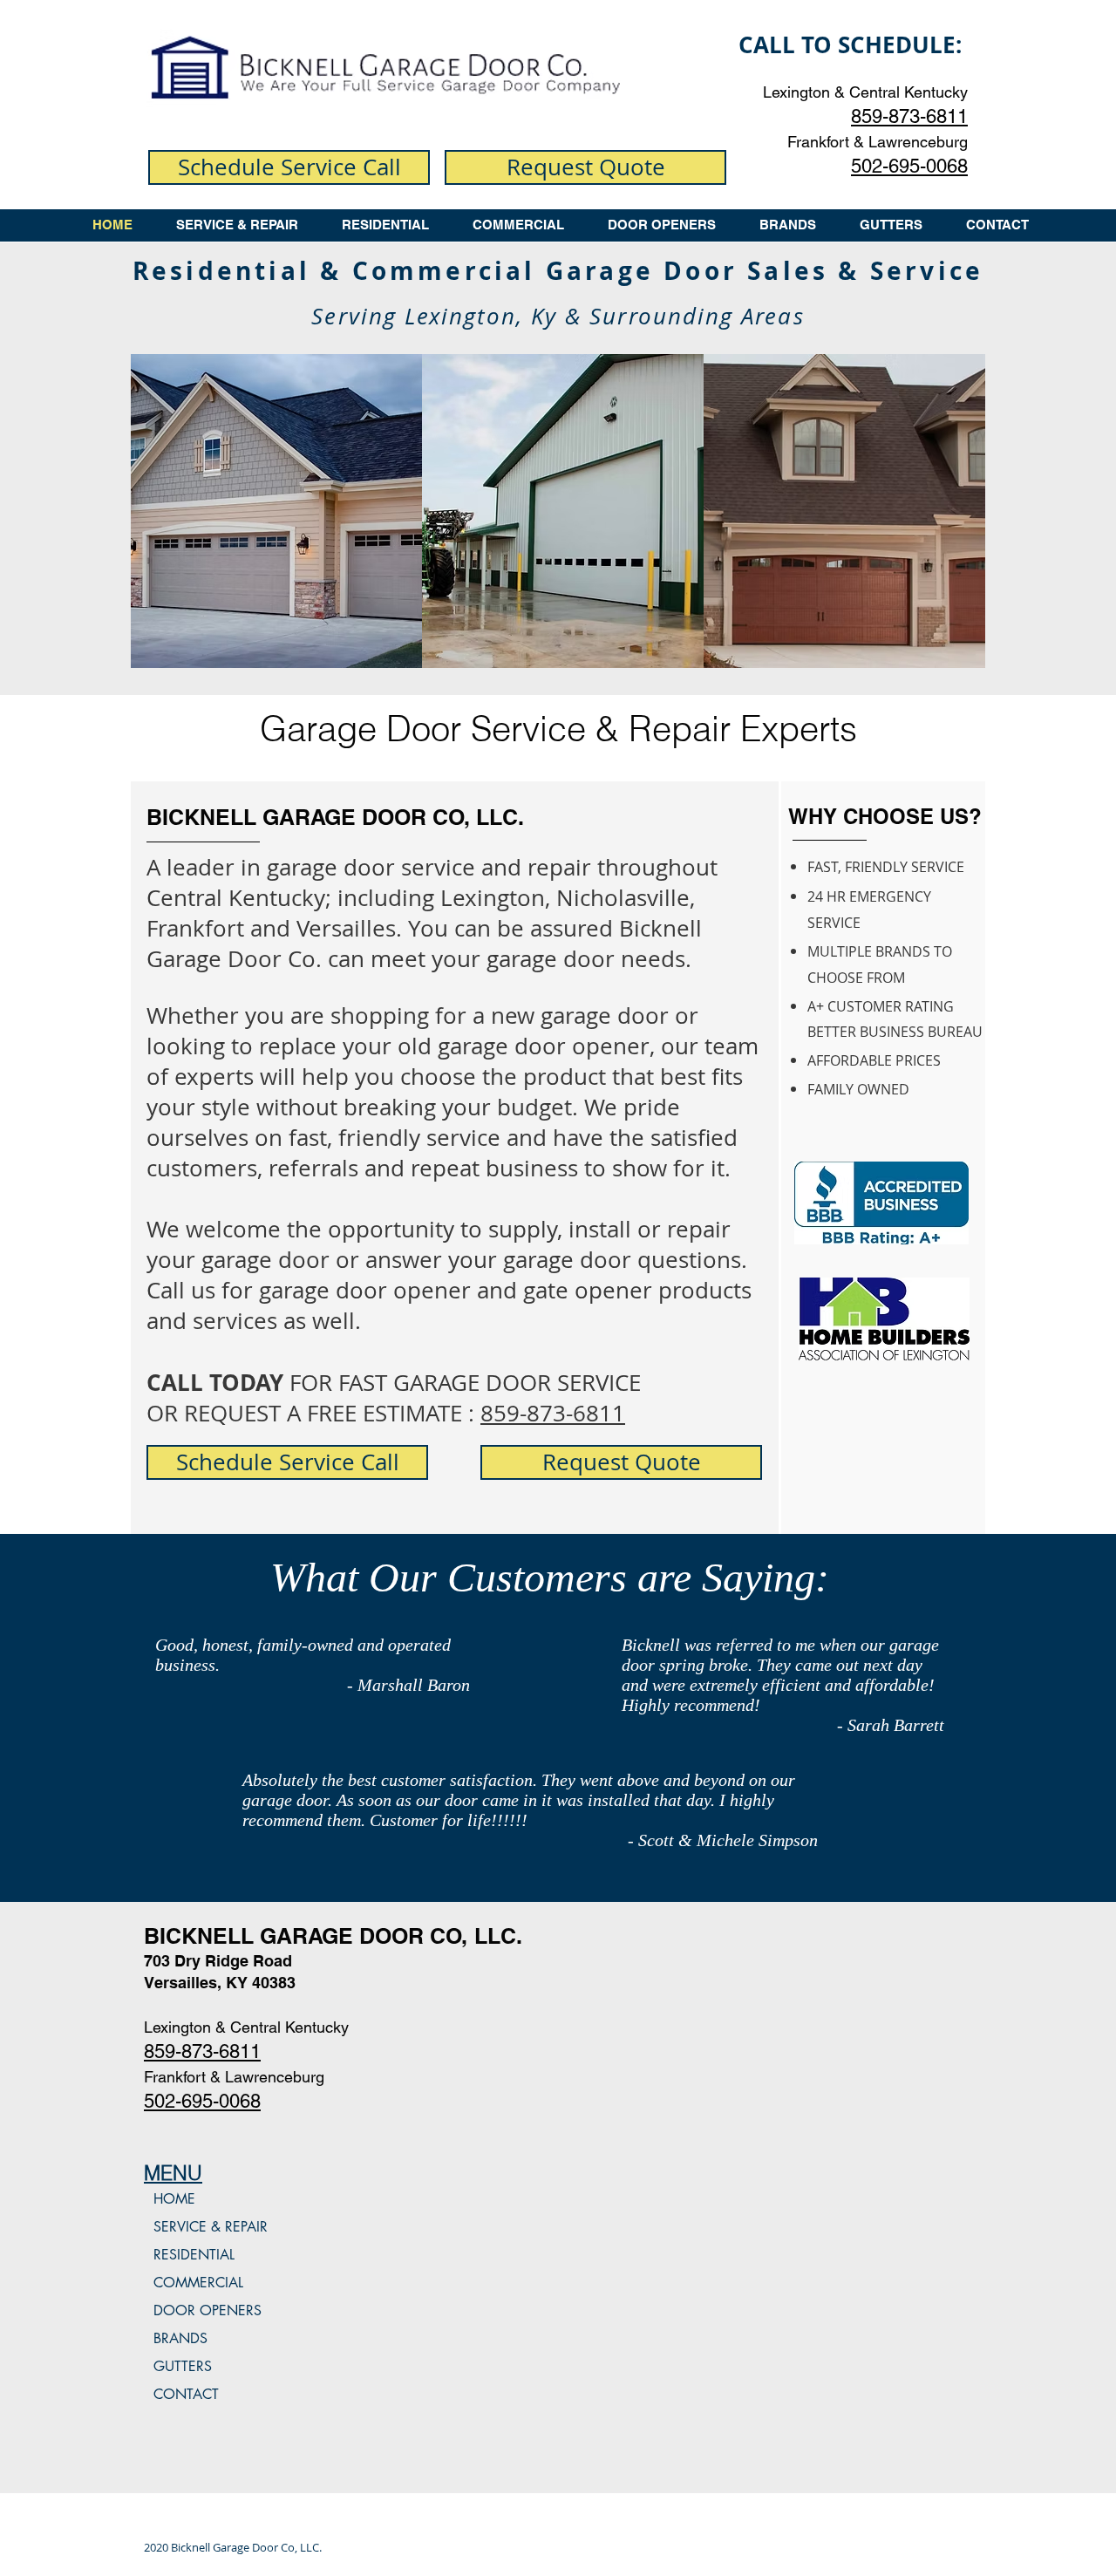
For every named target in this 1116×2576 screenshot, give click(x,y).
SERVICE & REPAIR (211, 2227)
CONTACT (186, 2394)
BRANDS (180, 2338)
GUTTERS (183, 2366)
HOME (174, 2199)
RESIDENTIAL (194, 2255)
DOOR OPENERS (208, 2310)
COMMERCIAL (198, 2283)
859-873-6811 (553, 1413)
